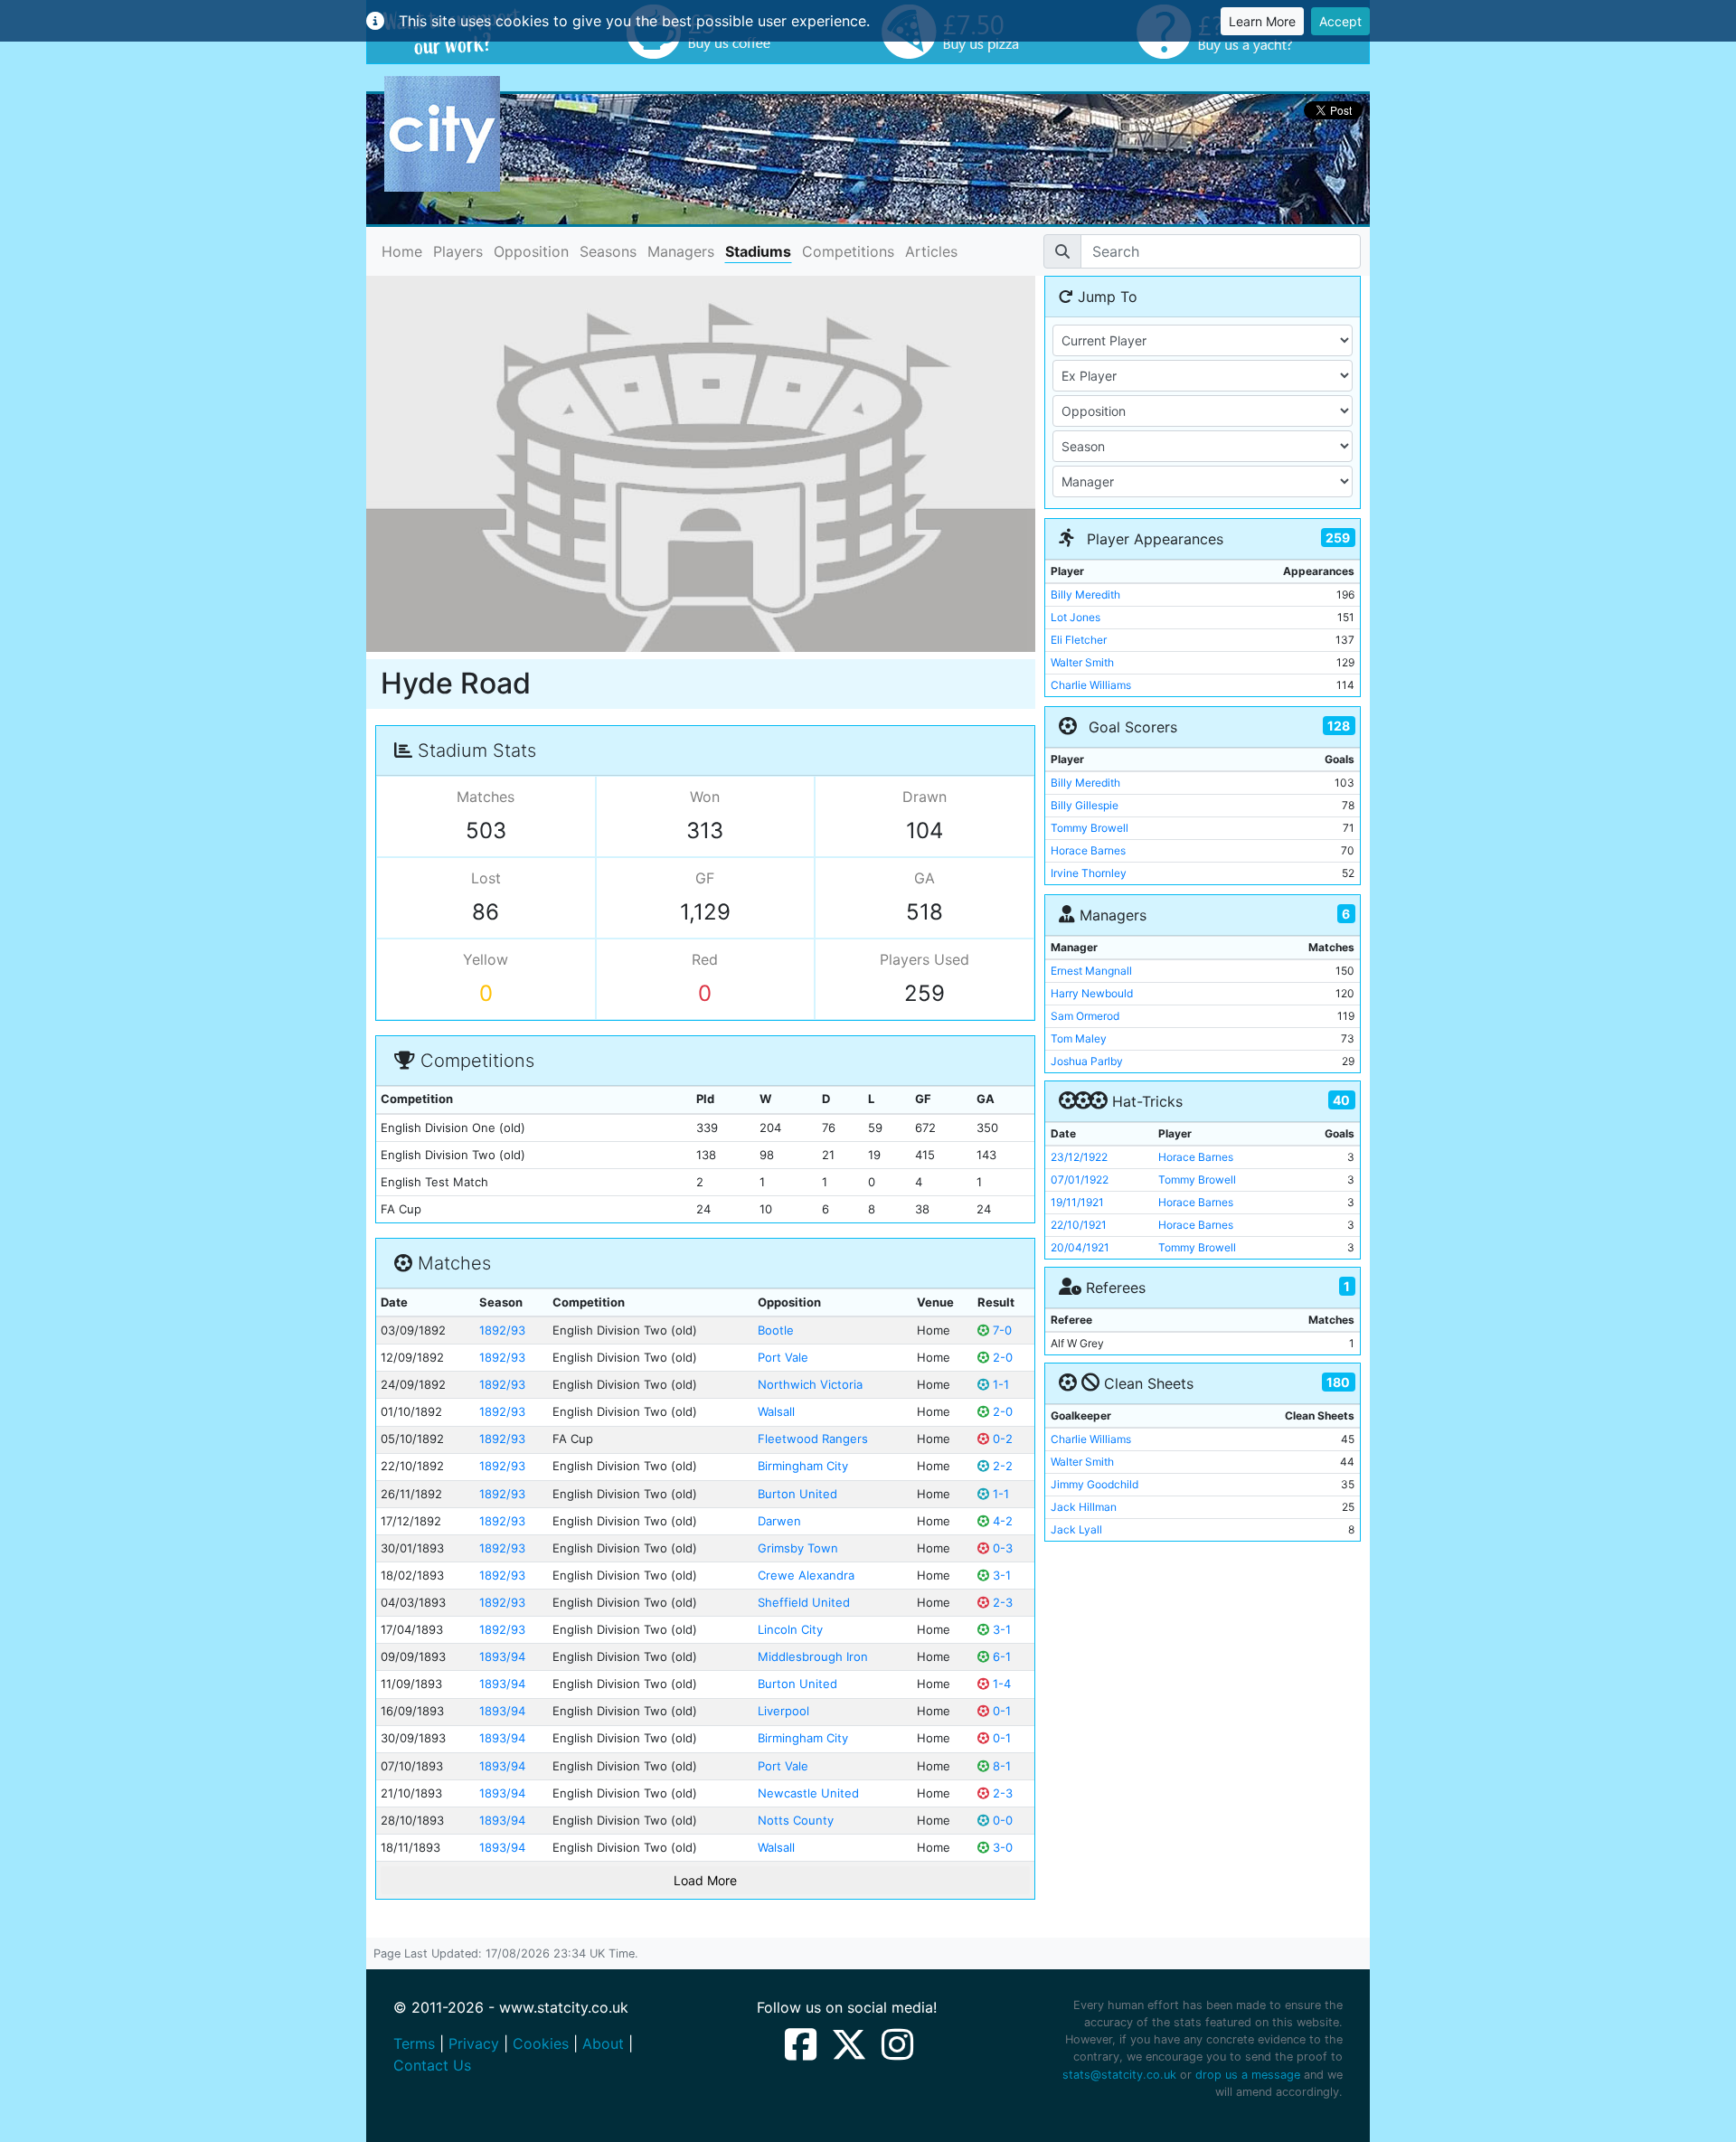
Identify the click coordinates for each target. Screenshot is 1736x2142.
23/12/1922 (1079, 1157)
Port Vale (783, 1357)
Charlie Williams (1091, 685)
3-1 (1000, 1575)
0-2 (1001, 1439)
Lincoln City (790, 1629)
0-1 (1000, 1711)
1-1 (999, 1384)
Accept (1340, 21)
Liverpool (783, 1711)
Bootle (776, 1330)
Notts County (796, 1820)
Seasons (608, 251)
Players (458, 251)
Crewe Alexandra (806, 1575)
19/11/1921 (1077, 1202)
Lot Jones (1076, 617)
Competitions (848, 251)
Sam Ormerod (1085, 1016)
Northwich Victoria (810, 1384)
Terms (414, 2043)
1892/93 (502, 1330)
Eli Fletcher (1079, 640)
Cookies (541, 2043)
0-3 (1001, 1548)
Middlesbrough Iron (813, 1656)
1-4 (1000, 1684)
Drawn (925, 797)
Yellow (486, 959)
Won (705, 797)
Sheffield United (804, 1602)
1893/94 (502, 1656)
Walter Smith (1082, 662)
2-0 (1001, 1357)
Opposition (531, 251)
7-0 (1000, 1330)
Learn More (1262, 21)
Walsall (776, 1411)
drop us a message (1248, 2075)
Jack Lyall (1076, 1529)
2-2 (1001, 1466)
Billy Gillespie (1085, 805)
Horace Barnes (1088, 850)
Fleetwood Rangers (813, 1439)
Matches (486, 797)
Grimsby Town (798, 1548)
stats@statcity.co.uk (1119, 2075)
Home (402, 251)
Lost (486, 878)
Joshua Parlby (1087, 1061)
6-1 (1000, 1656)
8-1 (1000, 1766)
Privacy (474, 2043)
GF (705, 878)
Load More (705, 1880)
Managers (681, 251)
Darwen (779, 1521)
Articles (931, 251)
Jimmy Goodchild (1094, 1484)
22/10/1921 (1079, 1225)
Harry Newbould (1092, 993)
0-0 (1001, 1820)
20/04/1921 (1080, 1247)
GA (925, 878)
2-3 (1001, 1602)
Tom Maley (1079, 1038)
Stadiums (758, 251)
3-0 (1001, 1847)
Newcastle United (808, 1793)
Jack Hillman (1084, 1507)
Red (705, 959)
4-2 (1001, 1521)
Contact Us (432, 2065)
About (603, 2043)
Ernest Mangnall (1091, 971)
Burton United (797, 1494)
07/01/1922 (1080, 1180)
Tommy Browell (1090, 828)
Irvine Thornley (1089, 873)
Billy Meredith (1085, 594)
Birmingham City (803, 1466)
